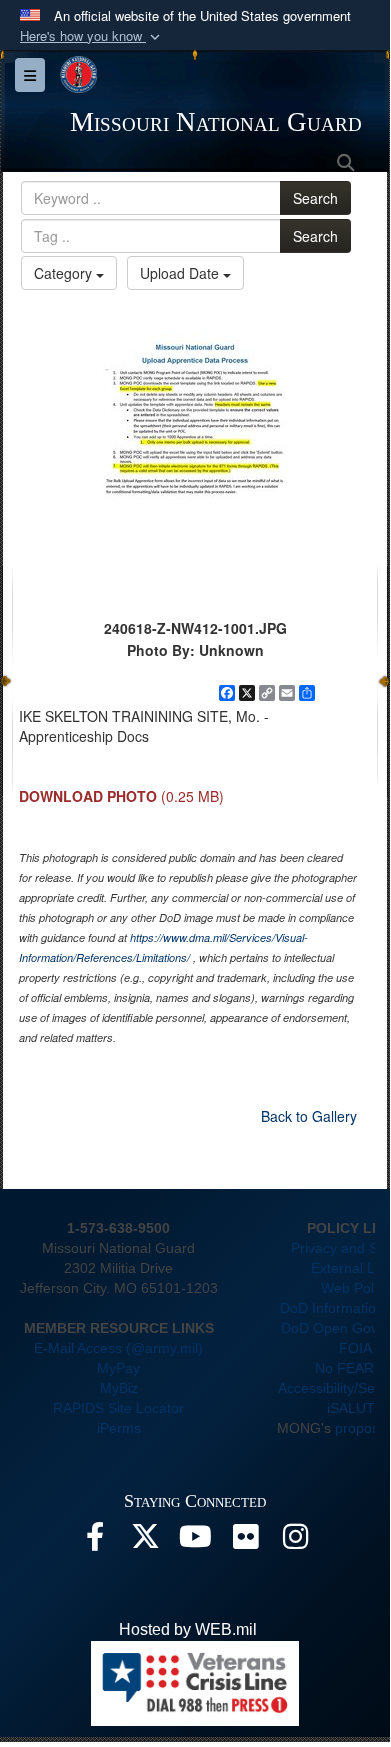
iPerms (119, 1428)
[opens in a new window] (95, 1541)
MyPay (118, 1368)
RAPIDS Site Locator (118, 1408)
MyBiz (119, 1388)
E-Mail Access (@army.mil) (118, 1348)
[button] (92, 36)
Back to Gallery (309, 1116)
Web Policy (356, 1288)
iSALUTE (355, 1408)
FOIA (355, 1348)
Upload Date (181, 273)
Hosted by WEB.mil (188, 1629)
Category (65, 273)
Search (315, 198)
